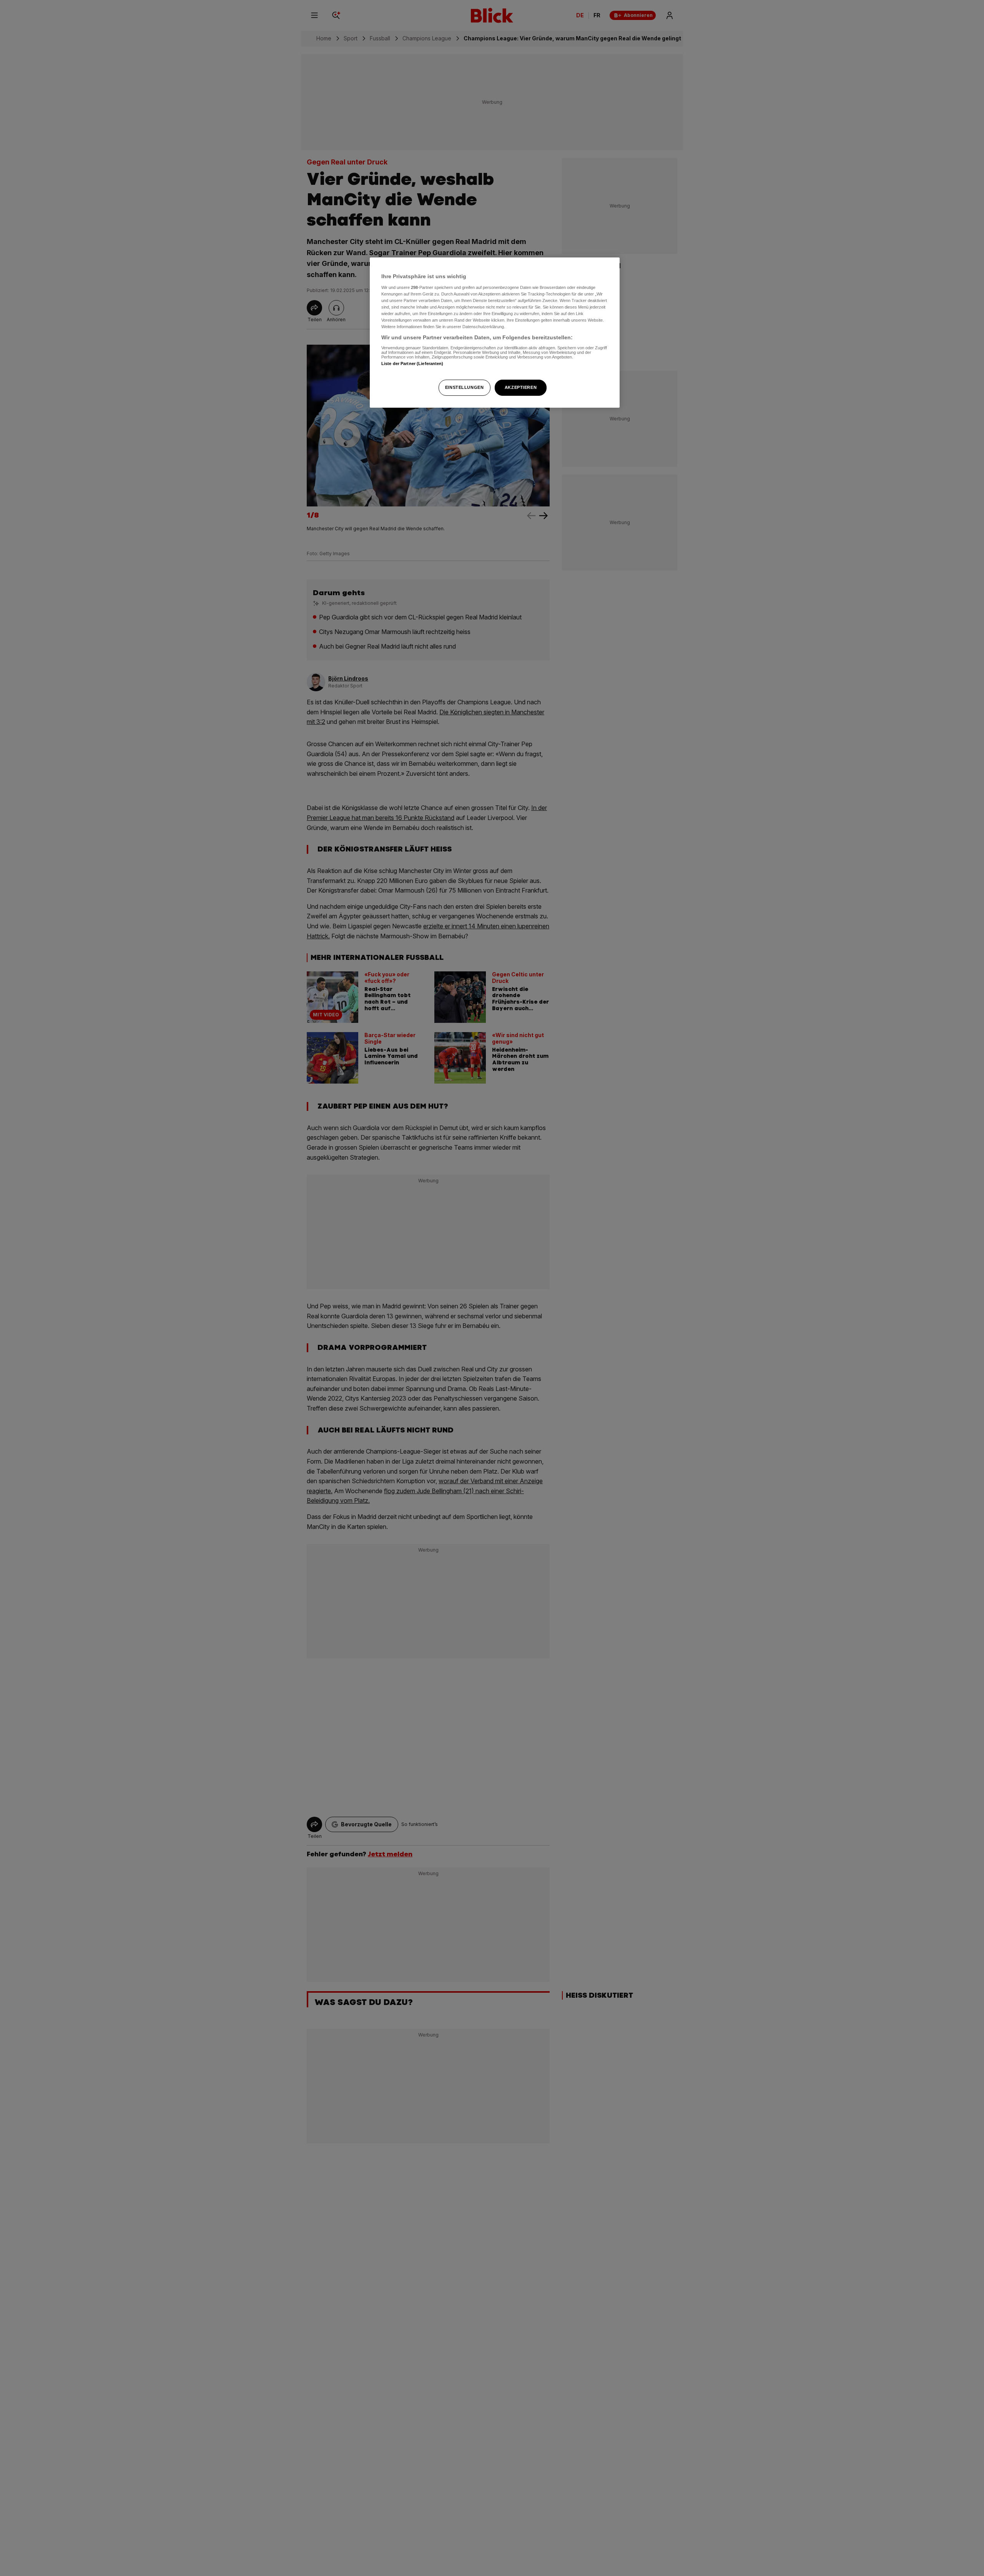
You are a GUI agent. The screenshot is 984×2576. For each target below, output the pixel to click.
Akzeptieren (521, 387)
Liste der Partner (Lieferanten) (412, 363)
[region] (495, 333)
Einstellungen (464, 387)
